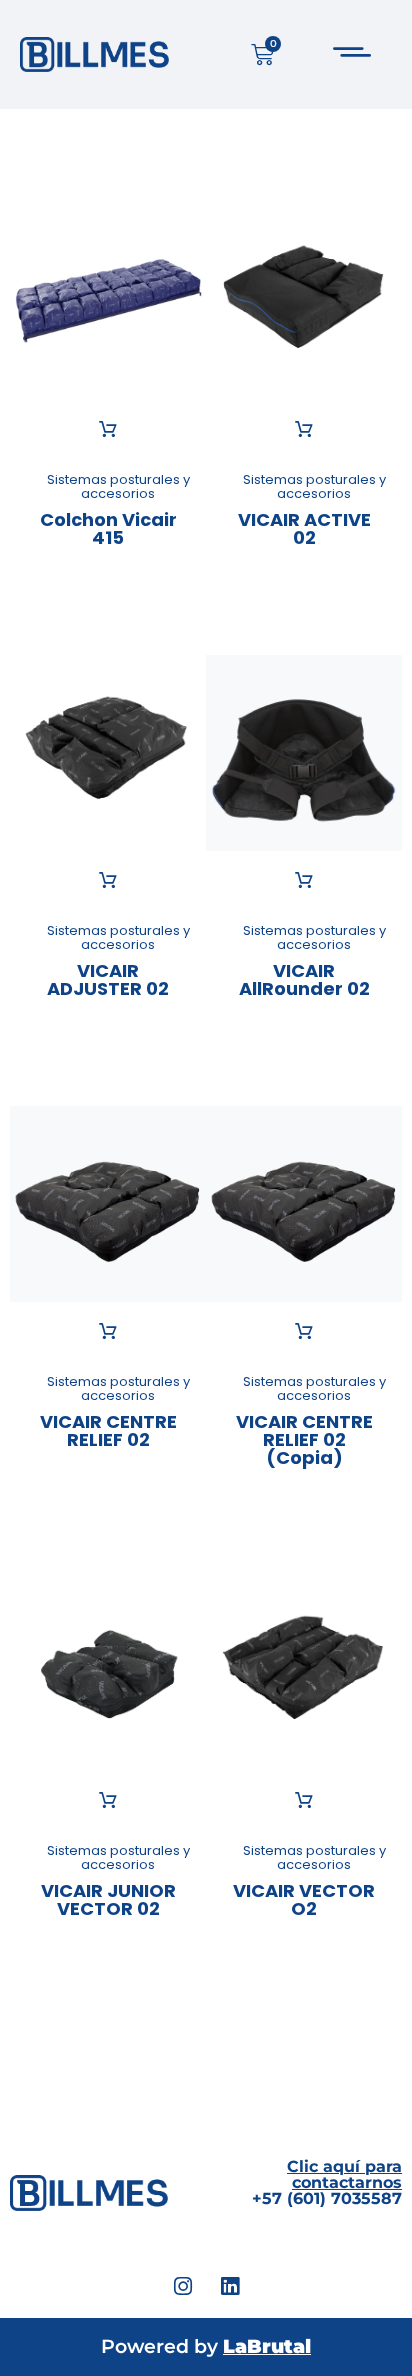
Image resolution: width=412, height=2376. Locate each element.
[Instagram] (183, 2287)
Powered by (206, 2346)
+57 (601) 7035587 (327, 2182)
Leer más (108, 430)
